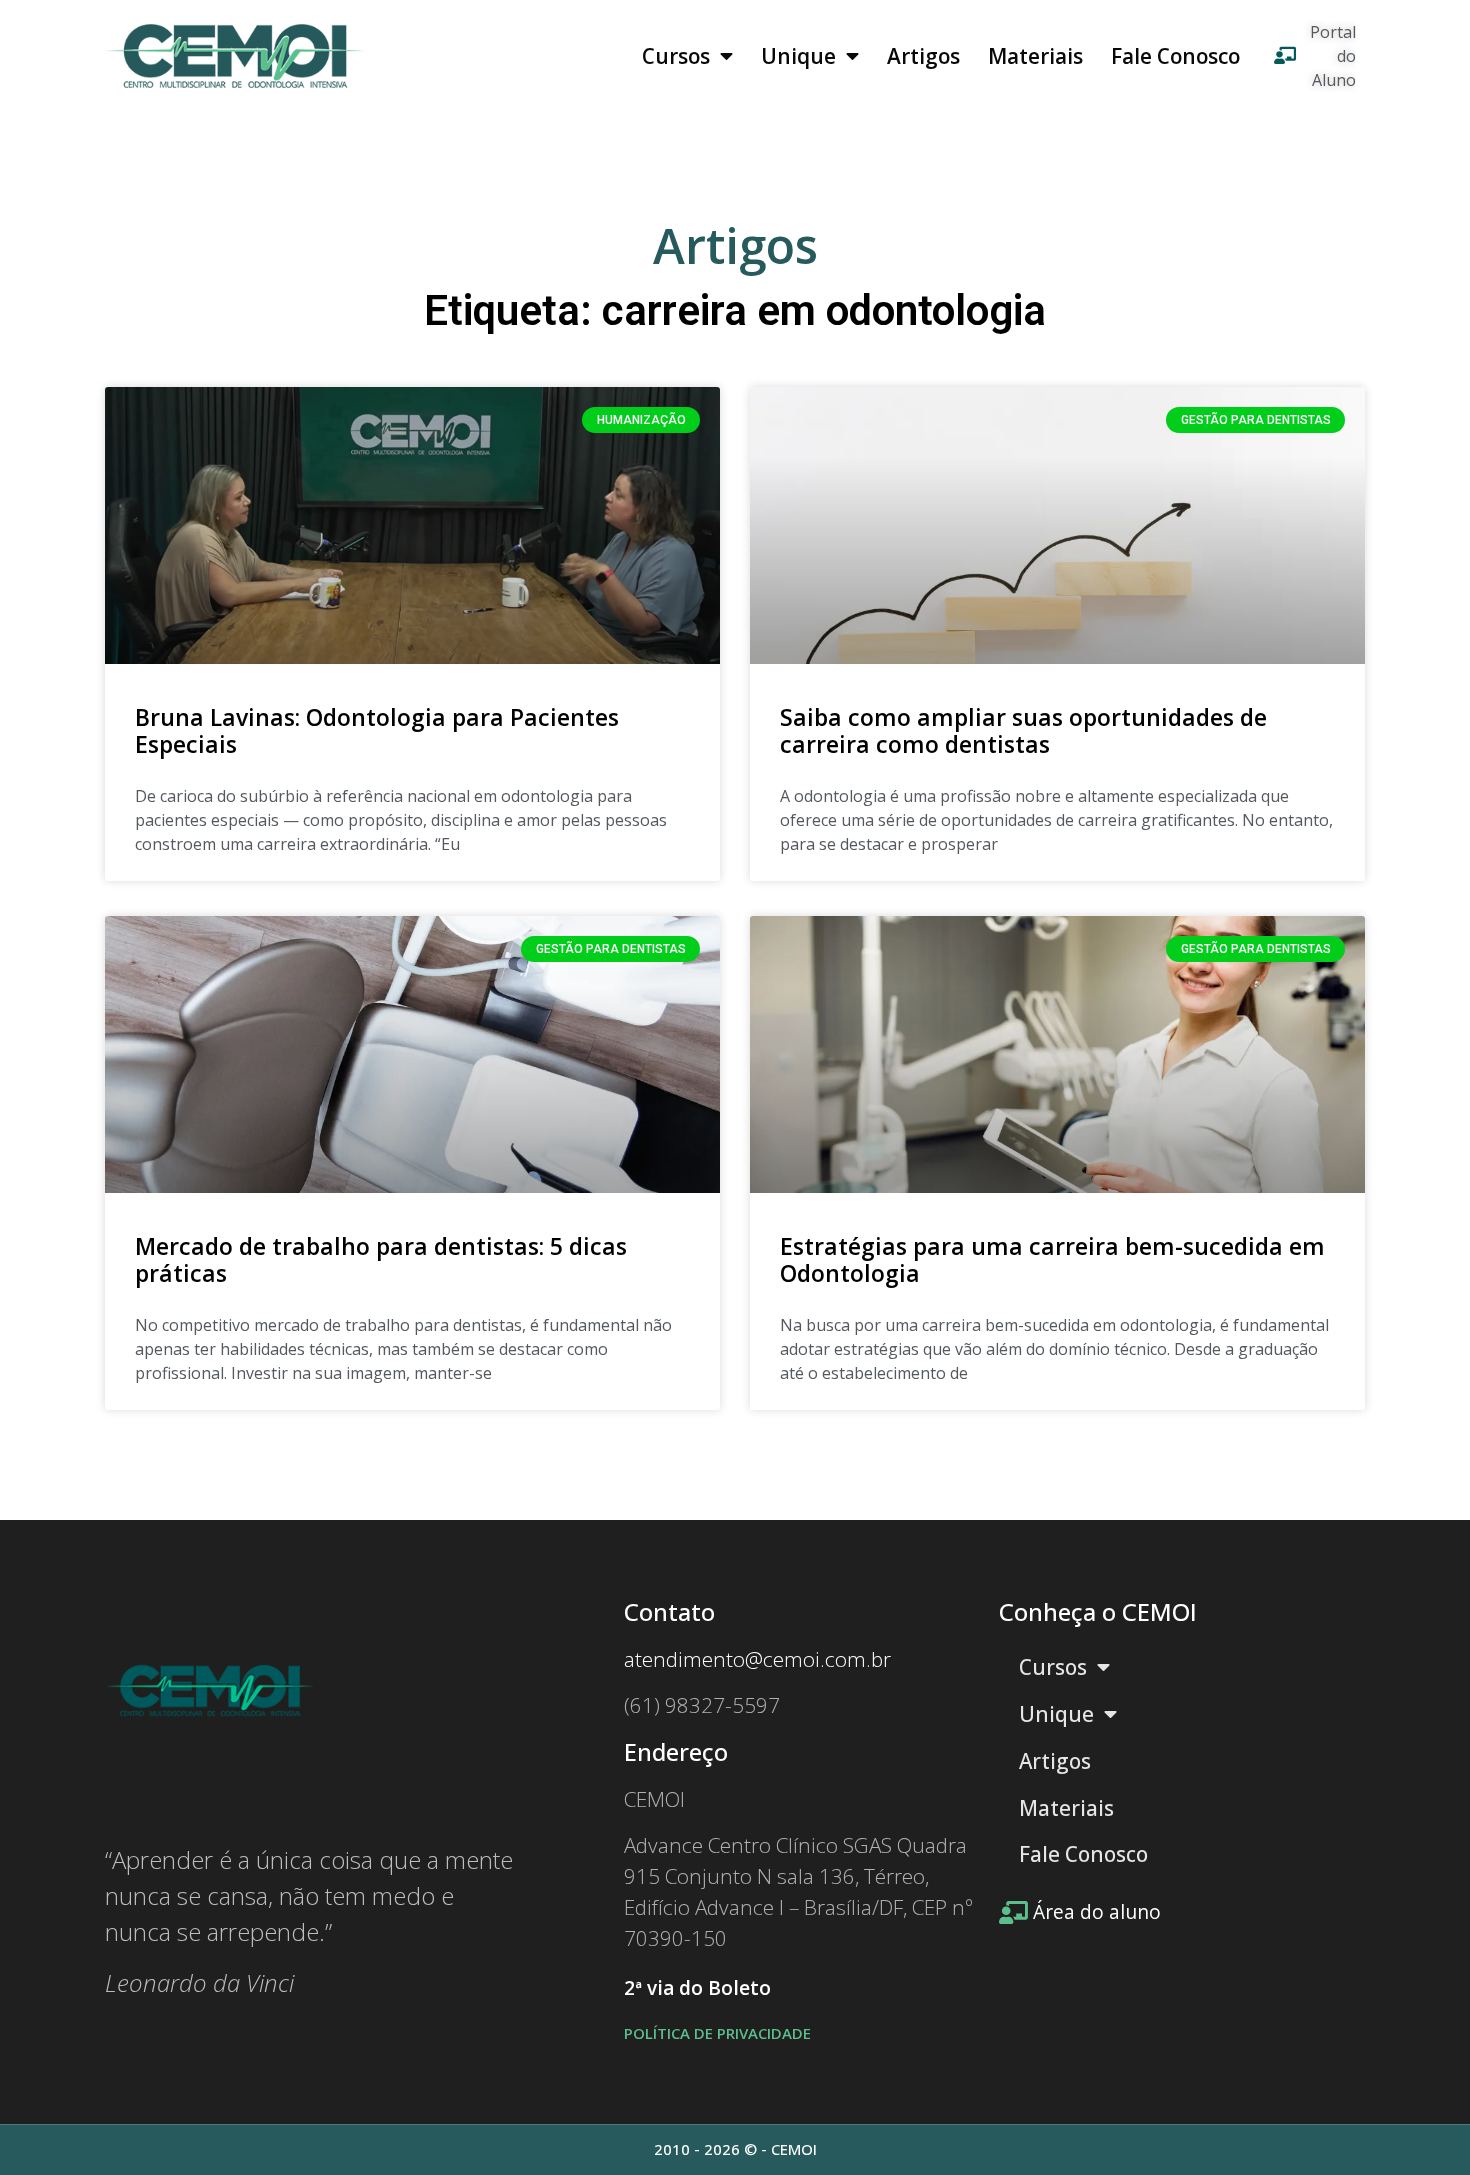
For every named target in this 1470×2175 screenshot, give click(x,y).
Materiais (1035, 56)
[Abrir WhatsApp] (1420, 2124)
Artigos (923, 56)
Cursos (676, 56)
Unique (798, 56)
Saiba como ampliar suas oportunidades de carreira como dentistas (1023, 731)
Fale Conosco (1175, 56)
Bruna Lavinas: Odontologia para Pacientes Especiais (377, 731)
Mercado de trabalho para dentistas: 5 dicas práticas (381, 1260)
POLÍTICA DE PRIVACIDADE (717, 2033)
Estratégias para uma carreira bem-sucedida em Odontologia (1052, 1260)
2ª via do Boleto (697, 1988)
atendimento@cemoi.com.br (757, 1659)
